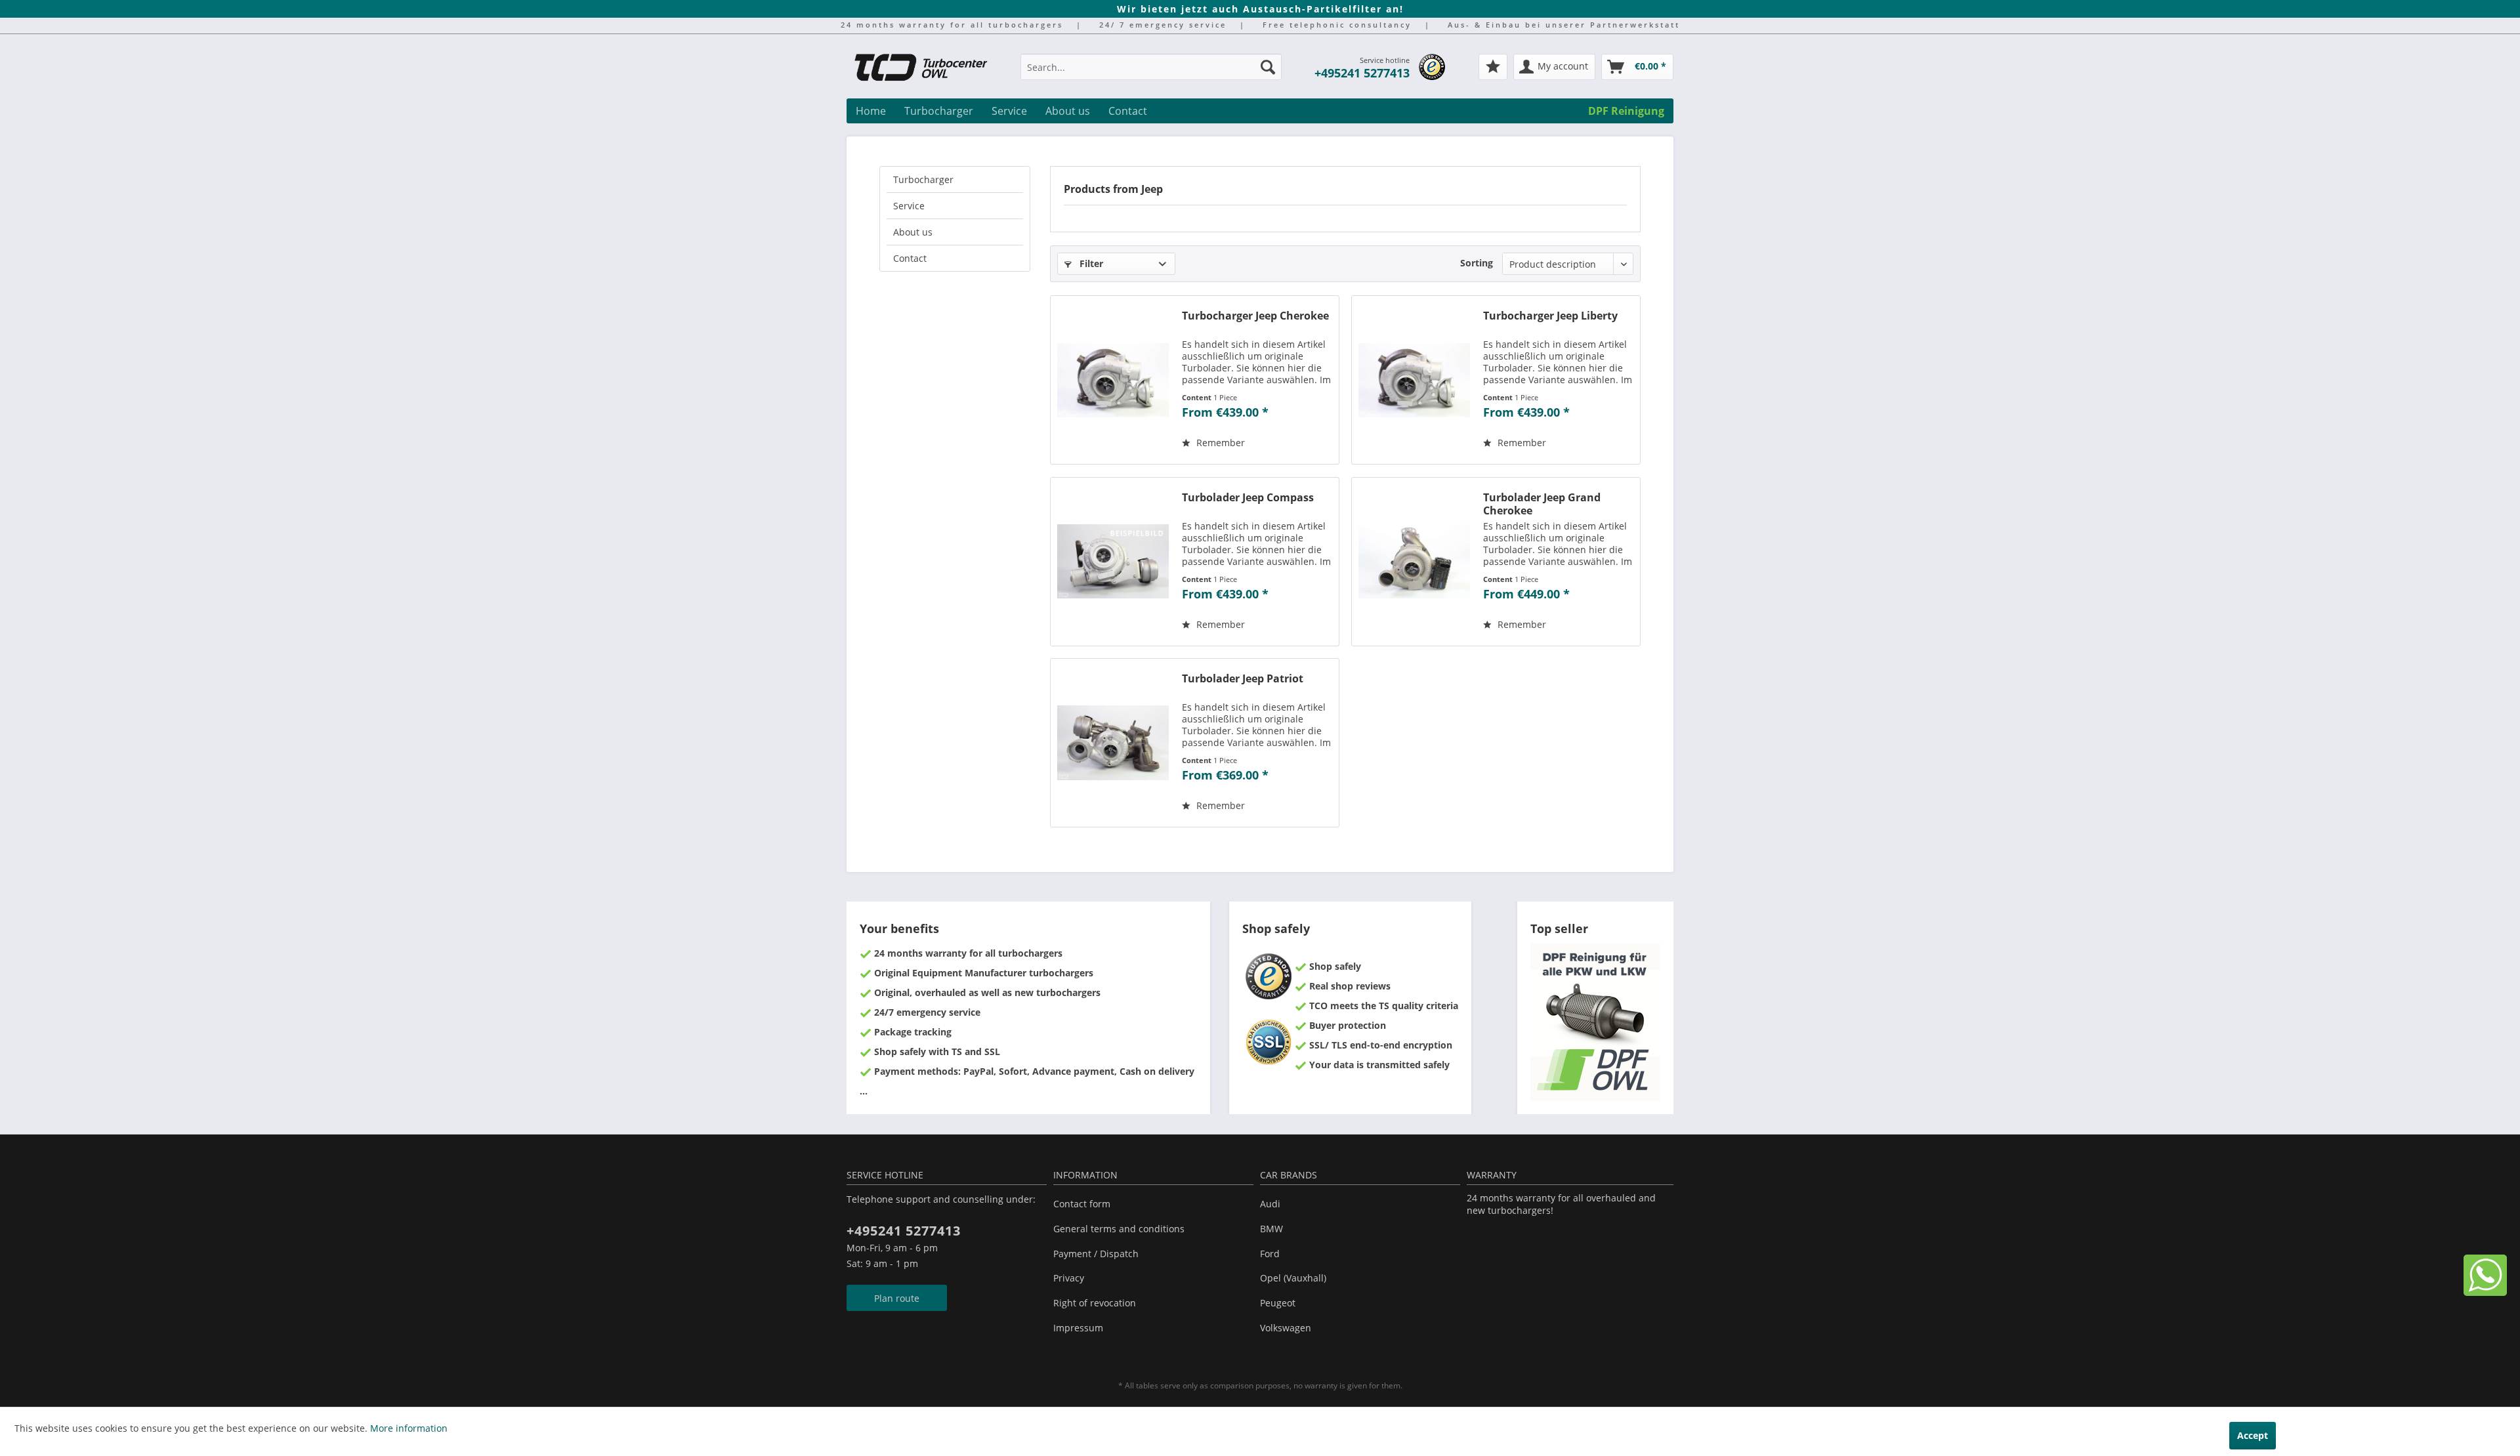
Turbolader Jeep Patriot (1243, 679)
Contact (910, 258)
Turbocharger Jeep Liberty (1550, 316)
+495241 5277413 (1362, 73)
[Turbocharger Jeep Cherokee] (1113, 380)
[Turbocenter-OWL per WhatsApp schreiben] (2485, 1292)
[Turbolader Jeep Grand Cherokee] (1414, 562)
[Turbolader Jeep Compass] (1113, 562)
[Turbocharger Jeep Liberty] (1414, 380)
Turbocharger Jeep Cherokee (1255, 316)
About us (913, 232)
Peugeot (1278, 1303)
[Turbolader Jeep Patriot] (1113, 743)
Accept (2253, 1435)
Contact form (1082, 1204)
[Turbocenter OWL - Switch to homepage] (929, 69)
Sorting (1477, 263)
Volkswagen (1286, 1328)
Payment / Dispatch (1096, 1254)
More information (409, 1428)
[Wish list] (1493, 67)
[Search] (1268, 67)
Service (909, 206)
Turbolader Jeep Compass (1248, 498)
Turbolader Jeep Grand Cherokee (1542, 504)
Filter (1090, 263)
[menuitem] (1151, 73)
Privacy (1069, 1278)
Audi (1270, 1204)
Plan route (897, 1298)
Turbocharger (923, 179)
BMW (1271, 1229)
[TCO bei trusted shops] (1432, 67)
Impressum (1078, 1328)
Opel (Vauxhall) (1293, 1278)
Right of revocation (1095, 1303)
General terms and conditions (1119, 1229)
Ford (1270, 1254)
